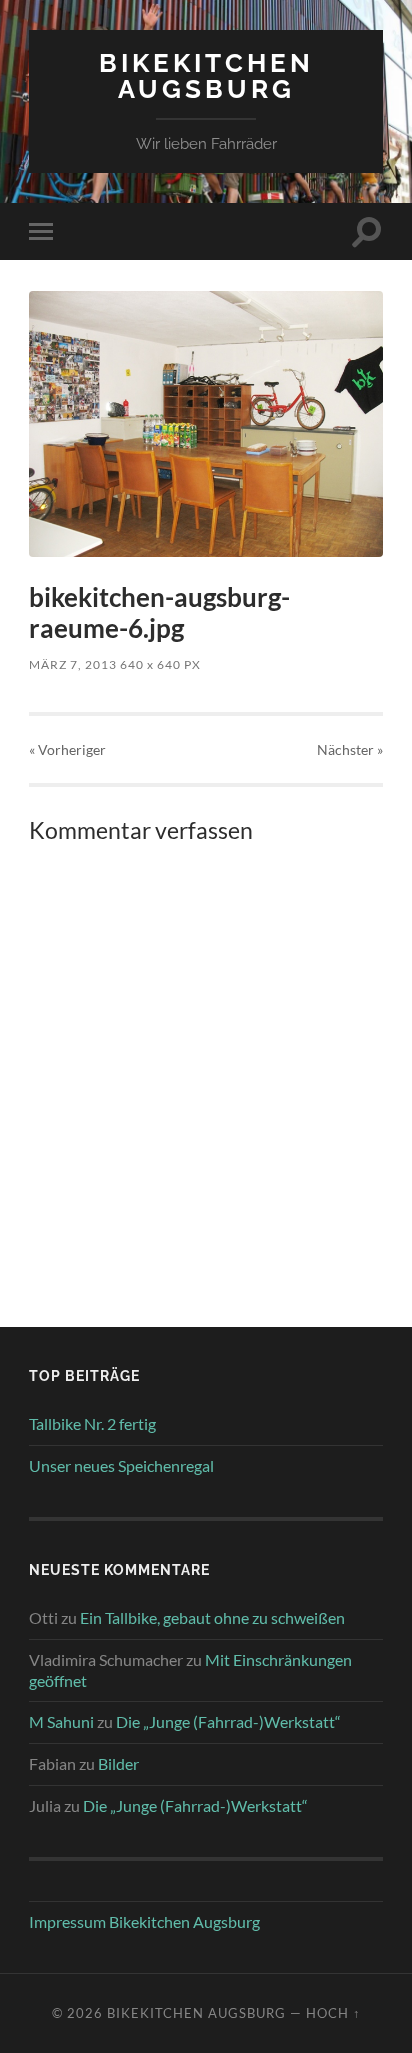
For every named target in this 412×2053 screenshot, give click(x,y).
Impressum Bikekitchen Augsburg (144, 1921)
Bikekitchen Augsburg (206, 75)
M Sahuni (61, 1721)
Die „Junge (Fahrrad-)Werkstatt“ (228, 1721)
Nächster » (350, 749)
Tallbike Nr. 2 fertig (92, 1423)
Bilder (118, 1763)
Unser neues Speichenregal (121, 1465)
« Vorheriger (67, 749)
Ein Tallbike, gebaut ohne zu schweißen (212, 1617)
